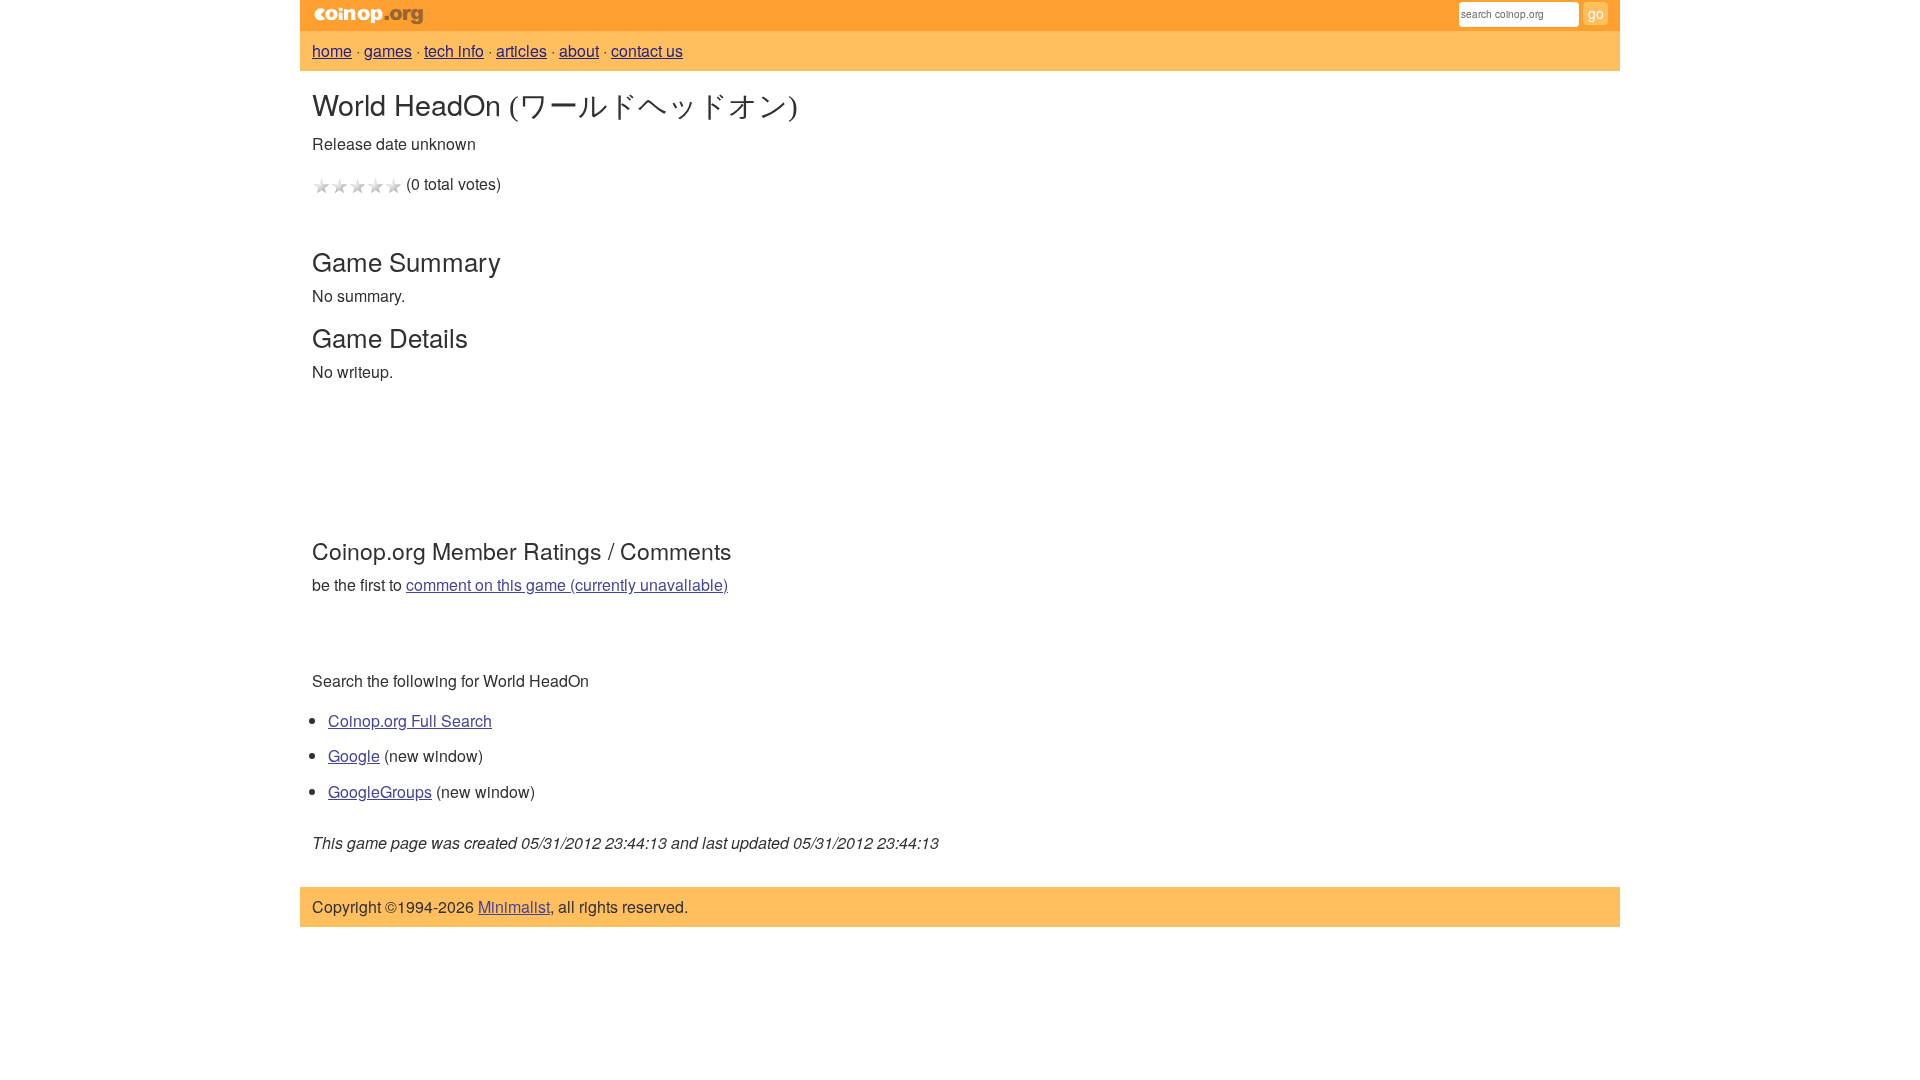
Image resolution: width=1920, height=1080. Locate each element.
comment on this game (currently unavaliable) (567, 584)
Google (354, 755)
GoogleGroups (380, 791)
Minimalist (514, 906)
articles (521, 50)
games (388, 50)
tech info (454, 50)
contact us (647, 50)
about (579, 50)
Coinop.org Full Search (410, 720)
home (332, 50)
